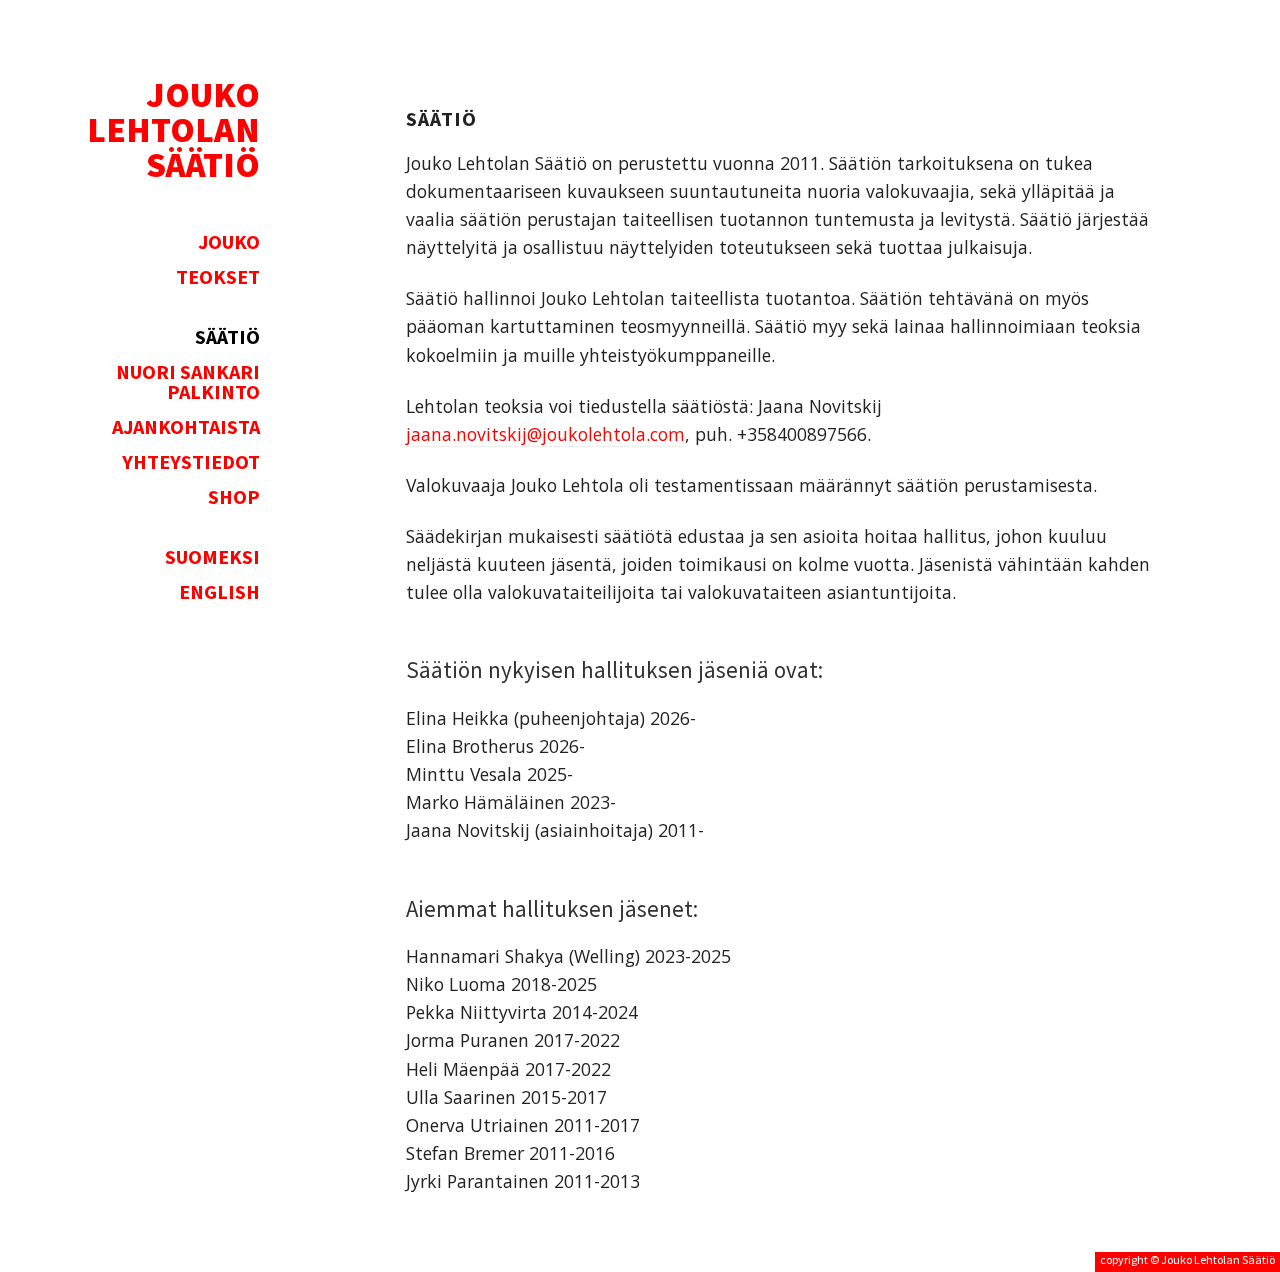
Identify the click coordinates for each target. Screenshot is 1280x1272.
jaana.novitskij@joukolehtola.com (545, 434)
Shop (234, 497)
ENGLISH (219, 592)
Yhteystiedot (191, 462)
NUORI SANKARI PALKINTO (188, 382)
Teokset (218, 277)
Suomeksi (212, 557)
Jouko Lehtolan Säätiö (1218, 1259)
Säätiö (227, 337)
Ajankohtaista (186, 427)
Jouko (229, 242)
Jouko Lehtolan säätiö (173, 129)
